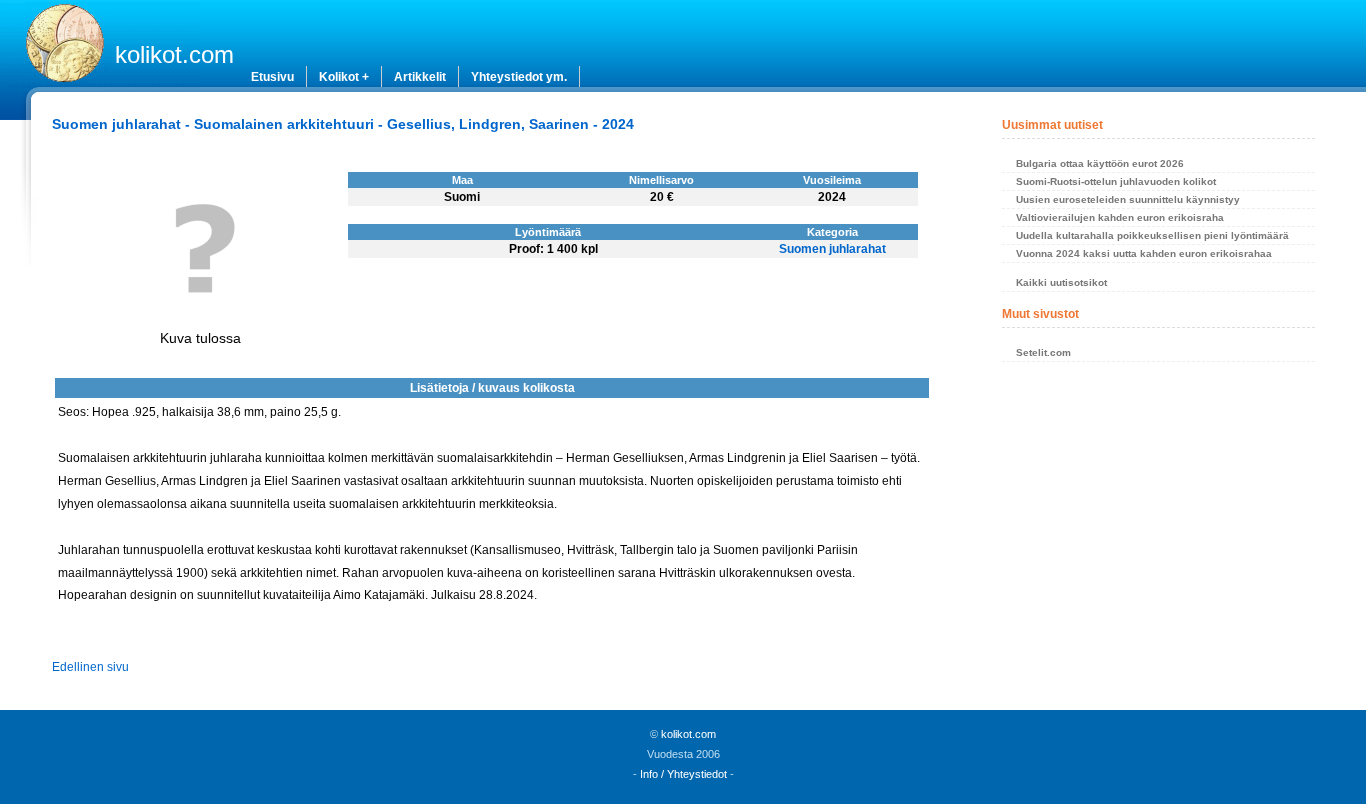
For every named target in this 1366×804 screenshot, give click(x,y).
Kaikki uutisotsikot (1061, 282)
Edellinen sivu (90, 667)
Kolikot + (344, 77)
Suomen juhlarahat (832, 249)
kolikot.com (174, 54)
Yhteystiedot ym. (519, 77)
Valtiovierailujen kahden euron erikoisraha (1120, 217)
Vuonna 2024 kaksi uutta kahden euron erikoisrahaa (1144, 253)
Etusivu (272, 77)
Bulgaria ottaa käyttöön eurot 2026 (1100, 163)
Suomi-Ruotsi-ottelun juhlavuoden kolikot (1116, 181)
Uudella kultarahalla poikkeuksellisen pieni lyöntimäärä (1152, 235)
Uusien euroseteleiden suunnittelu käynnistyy (1128, 199)
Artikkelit (420, 77)
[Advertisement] (1158, 520)
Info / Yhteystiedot (683, 774)
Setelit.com (1043, 352)
